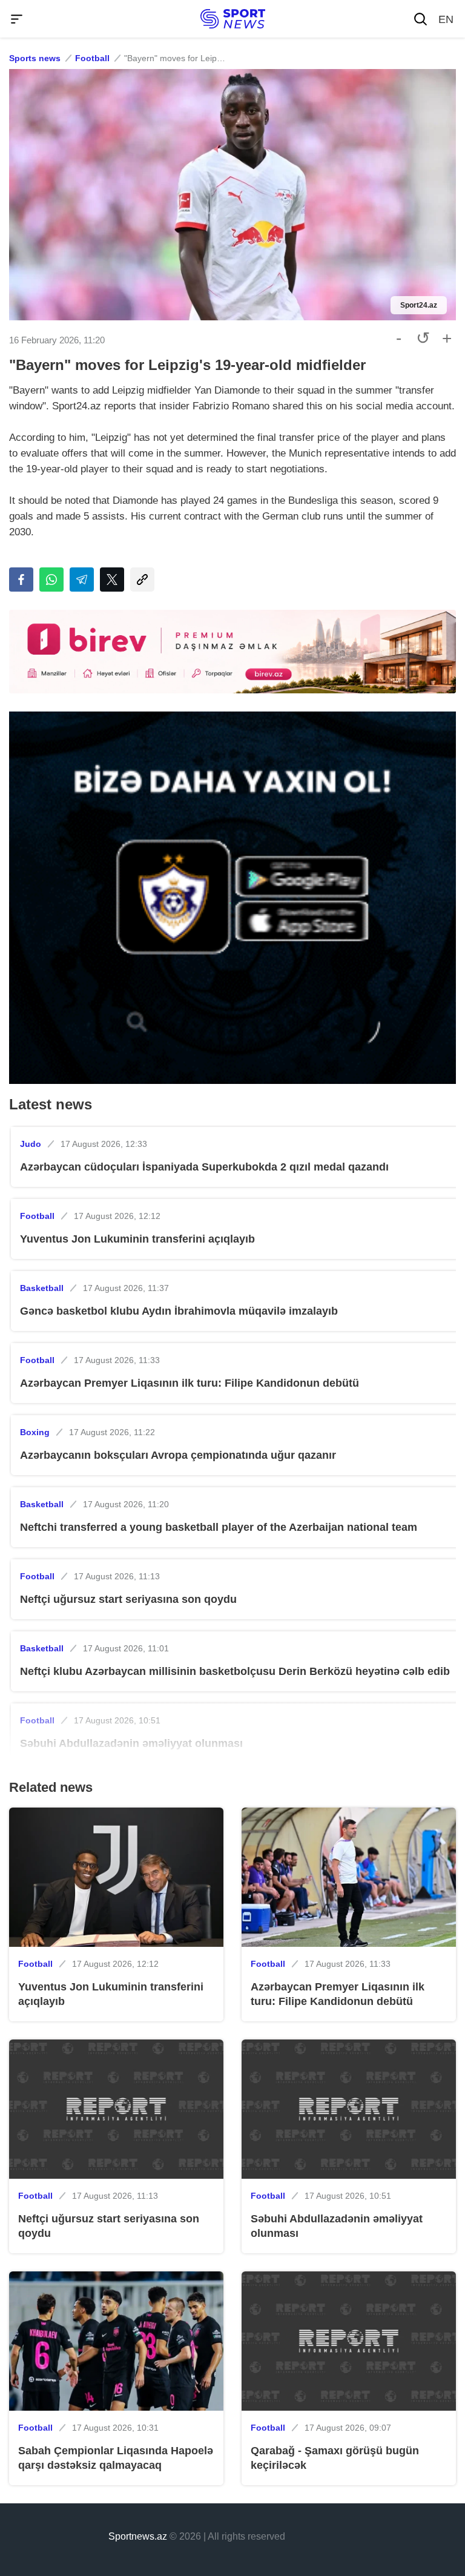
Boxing (35, 1432)
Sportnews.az (138, 2536)
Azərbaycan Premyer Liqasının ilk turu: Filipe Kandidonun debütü (190, 1383)
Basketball (42, 1288)
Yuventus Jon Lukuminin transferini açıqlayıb (137, 1239)
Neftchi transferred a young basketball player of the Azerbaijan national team (219, 1527)
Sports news (35, 58)
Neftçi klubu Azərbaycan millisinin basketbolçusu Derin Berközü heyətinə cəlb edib (235, 1671)
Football (92, 58)
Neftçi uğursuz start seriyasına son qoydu (128, 1599)
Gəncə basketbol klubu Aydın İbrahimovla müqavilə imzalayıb (179, 1311)
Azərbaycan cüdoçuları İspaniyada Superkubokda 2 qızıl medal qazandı (204, 1167)
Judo (31, 1144)
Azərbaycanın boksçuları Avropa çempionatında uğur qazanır (178, 1455)
